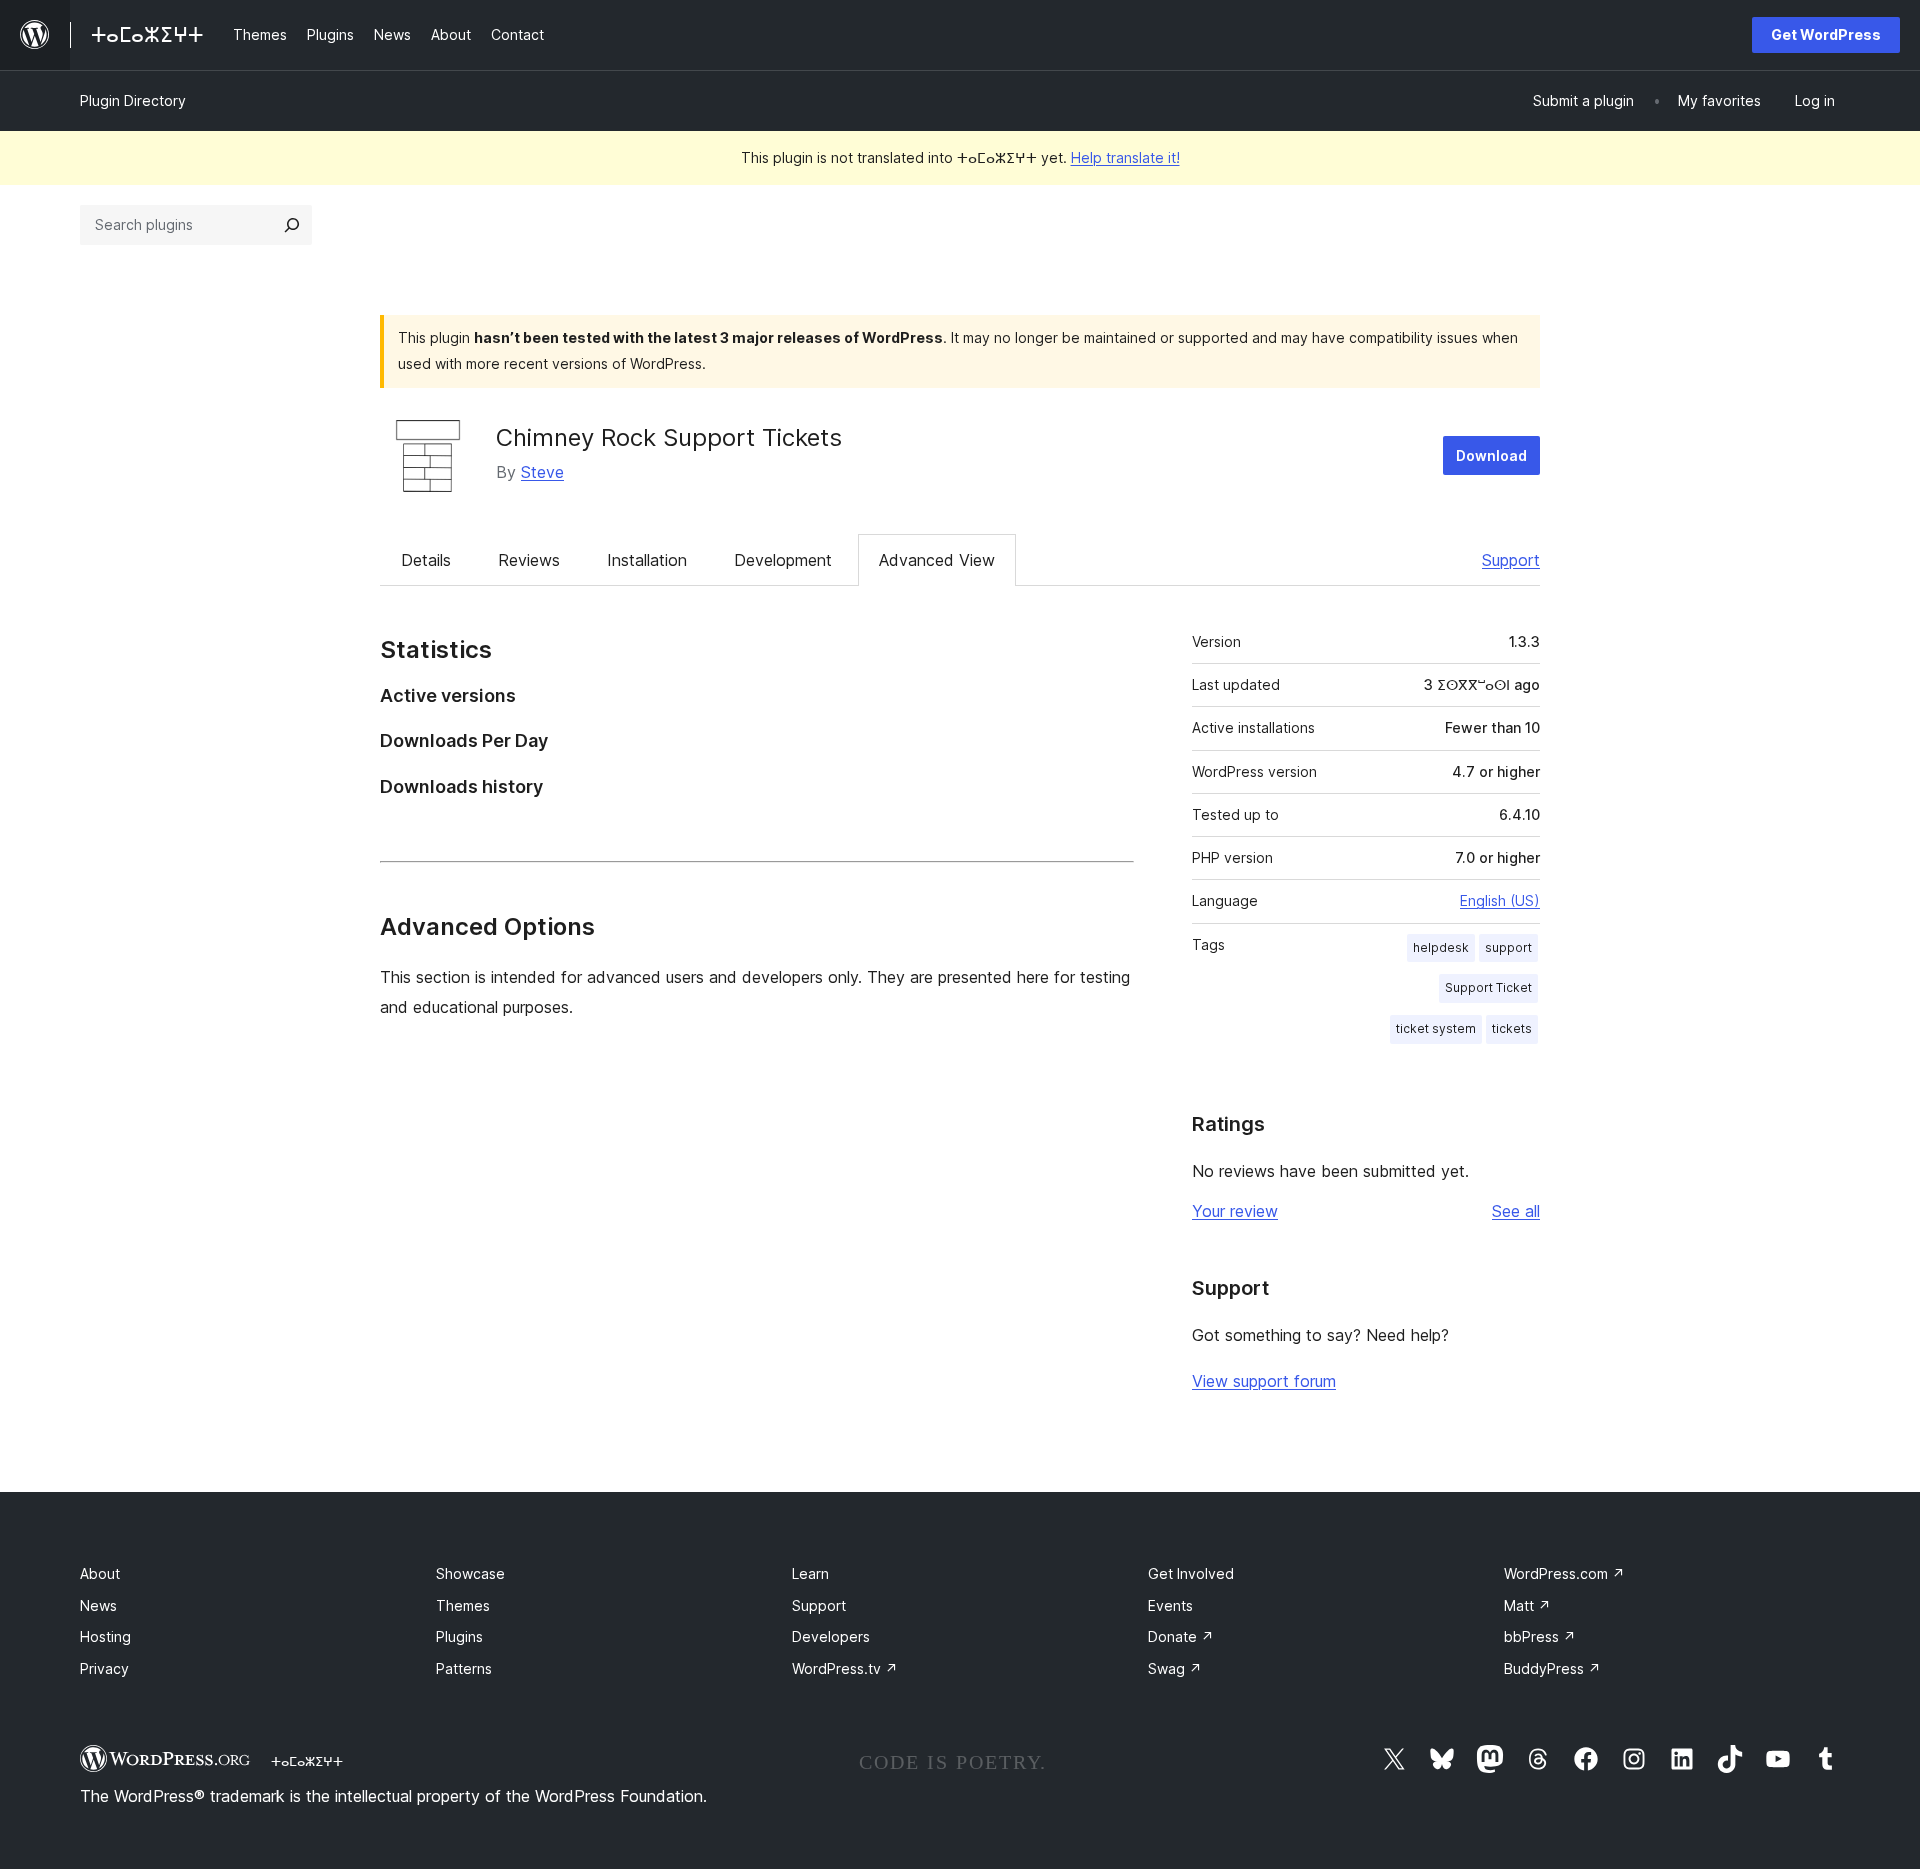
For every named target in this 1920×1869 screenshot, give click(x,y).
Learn (810, 1573)
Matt (1527, 1605)
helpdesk (1441, 947)
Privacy (104, 1668)
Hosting (105, 1636)
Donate (1181, 1636)
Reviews (529, 560)
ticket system (1436, 1028)
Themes (463, 1605)
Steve (542, 472)
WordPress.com (1564, 1573)
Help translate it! (1125, 157)
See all (1516, 1211)
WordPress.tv (845, 1668)
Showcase (470, 1573)
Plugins (459, 1636)
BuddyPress (1552, 1668)
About (100, 1573)
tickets (1512, 1028)
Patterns (464, 1668)
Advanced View (937, 560)
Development (783, 560)
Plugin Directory (133, 100)
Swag (1175, 1668)
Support (1511, 560)
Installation (647, 560)
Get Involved (1191, 1573)
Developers (831, 1636)
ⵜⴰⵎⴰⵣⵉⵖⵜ (307, 1761)
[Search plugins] (292, 225)
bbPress (1540, 1636)
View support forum (1264, 1381)
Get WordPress (1826, 34)
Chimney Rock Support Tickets (669, 437)
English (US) (1500, 900)
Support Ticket (1488, 987)
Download (1491, 455)
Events (1170, 1605)
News (98, 1605)
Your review (1235, 1211)
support (1508, 947)
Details (426, 560)
